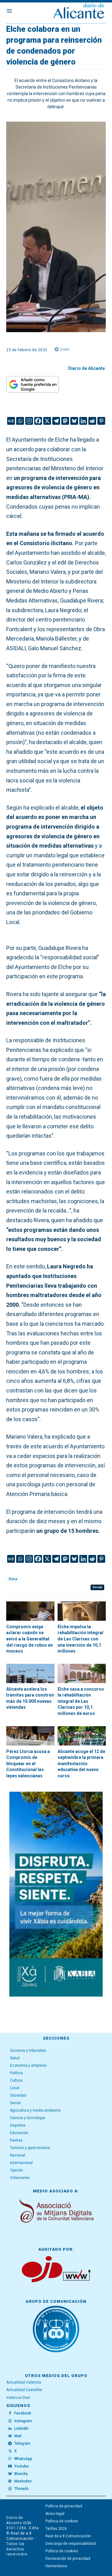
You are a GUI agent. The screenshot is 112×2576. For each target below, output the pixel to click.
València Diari (18, 2398)
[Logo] (79, 12)
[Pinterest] (101, 421)
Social (97, 1587)
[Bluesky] (74, 421)
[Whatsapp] (20, 421)
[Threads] (10, 2489)
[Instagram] (29, 421)
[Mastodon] (65, 421)
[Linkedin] (83, 421)
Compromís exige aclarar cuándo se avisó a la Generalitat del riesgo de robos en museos (30, 1639)
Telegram (22, 2443)
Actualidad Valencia (24, 2382)
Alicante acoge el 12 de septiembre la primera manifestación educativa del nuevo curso (81, 1764)
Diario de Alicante (86, 368)
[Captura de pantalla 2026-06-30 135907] (56, 1894)
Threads (21, 2489)
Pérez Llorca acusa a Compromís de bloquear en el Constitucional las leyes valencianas (28, 1764)
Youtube (21, 2466)
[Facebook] (38, 421)
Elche (13, 1579)
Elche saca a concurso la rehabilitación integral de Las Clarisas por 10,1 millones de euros (81, 1701)
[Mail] (10, 2436)
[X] (47, 421)
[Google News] (11, 421)
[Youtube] (10, 2466)
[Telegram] (56, 421)
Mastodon (23, 2481)
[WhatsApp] (10, 2459)
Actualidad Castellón (24, 2390)
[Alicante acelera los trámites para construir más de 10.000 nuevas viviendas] (30, 1673)
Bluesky (21, 2474)
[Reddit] (92, 421)
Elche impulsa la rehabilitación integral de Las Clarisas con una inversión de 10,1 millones (80, 1639)
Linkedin (21, 2428)
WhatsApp (23, 2459)
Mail (18, 2436)
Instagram (23, 2421)
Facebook (23, 2413)
